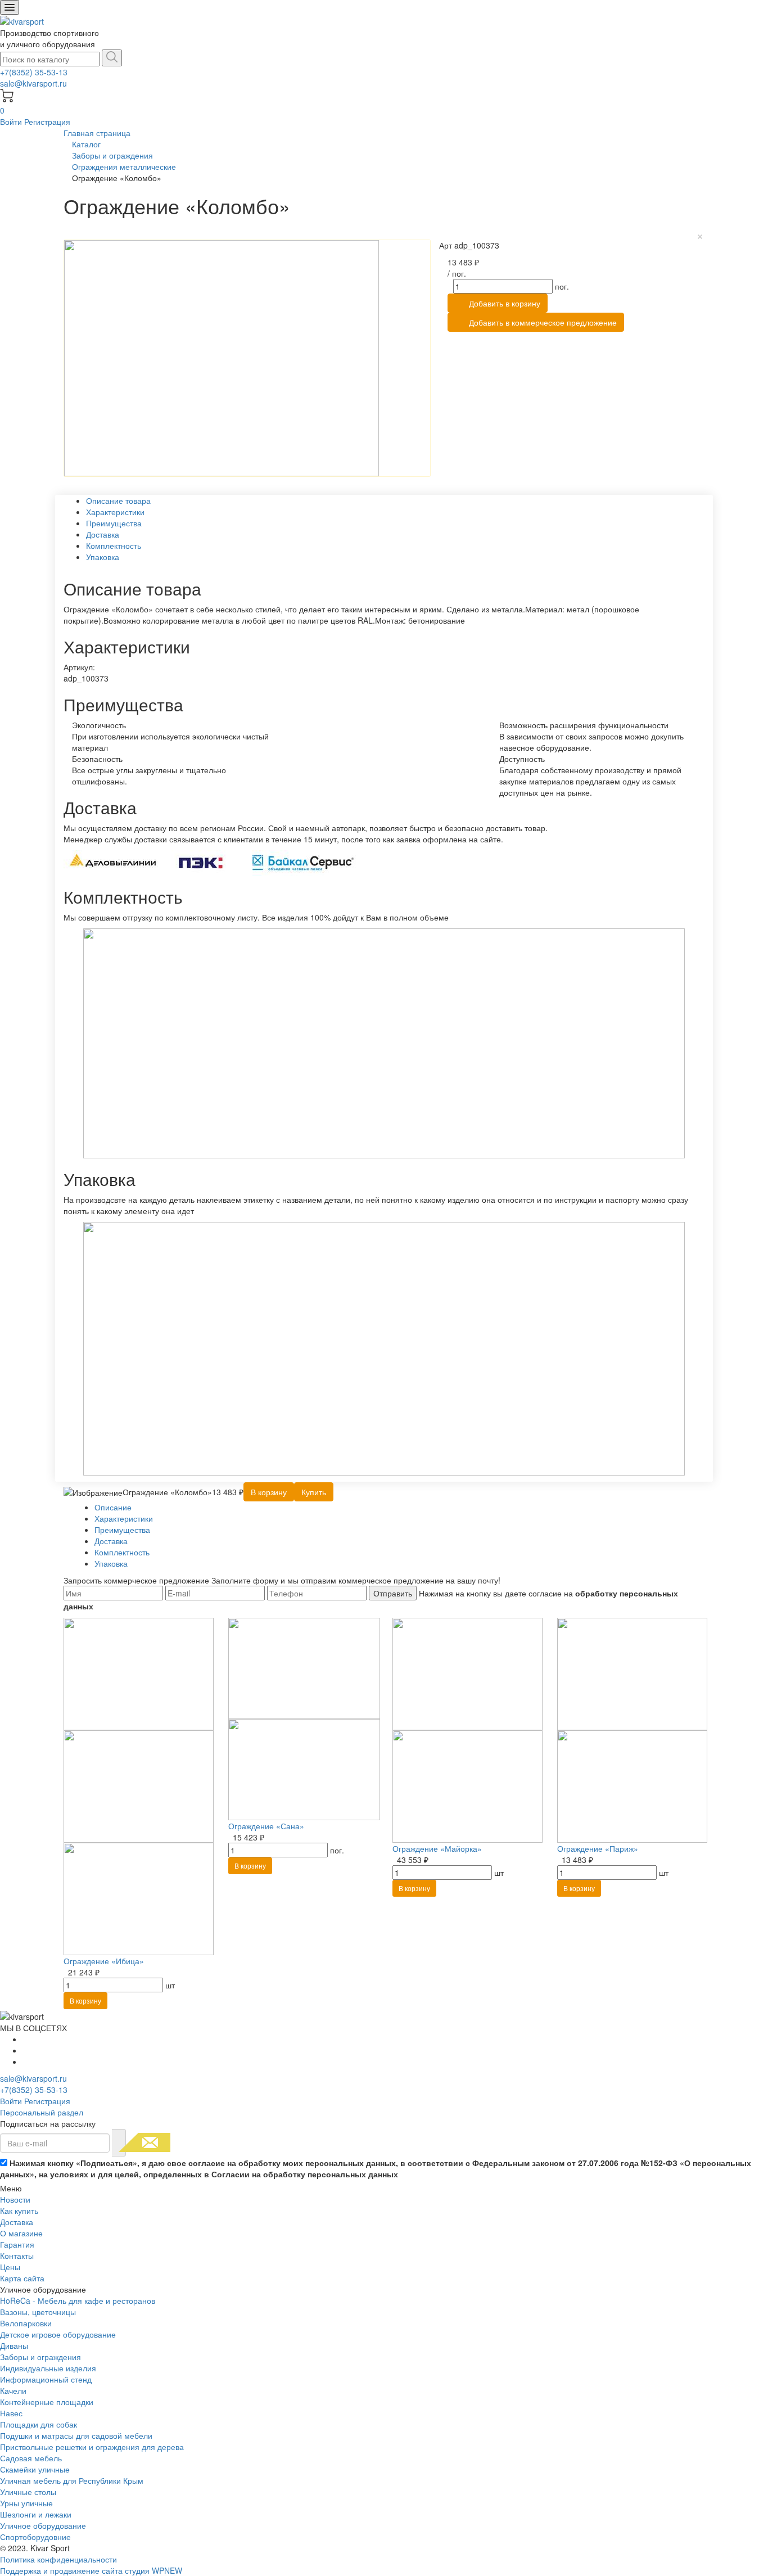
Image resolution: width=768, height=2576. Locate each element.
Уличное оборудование (43, 2525)
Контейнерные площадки (47, 2402)
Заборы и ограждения (40, 2357)
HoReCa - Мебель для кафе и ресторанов (78, 2300)
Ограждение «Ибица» (104, 1961)
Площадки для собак (39, 2424)
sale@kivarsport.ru (33, 83)
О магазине (21, 2233)
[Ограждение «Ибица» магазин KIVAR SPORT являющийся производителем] (139, 1785)
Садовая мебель (31, 2458)
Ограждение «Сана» (266, 1826)
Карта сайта (22, 2278)
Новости (15, 2199)
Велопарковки (26, 2323)
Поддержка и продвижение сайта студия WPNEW (91, 2570)
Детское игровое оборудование (58, 2334)
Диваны (14, 2345)
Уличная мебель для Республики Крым (72, 2480)
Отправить (393, 1593)
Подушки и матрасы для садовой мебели (76, 2435)
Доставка (17, 2222)
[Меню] (10, 7)
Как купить (19, 2210)
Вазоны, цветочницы (38, 2312)
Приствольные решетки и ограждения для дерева (92, 2447)
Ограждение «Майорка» (437, 1848)
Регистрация (47, 121)
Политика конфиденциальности (58, 2559)
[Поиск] (112, 58)
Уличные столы (28, 2492)
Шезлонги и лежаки (36, 2514)
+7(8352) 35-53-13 (34, 72)
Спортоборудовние (35, 2537)
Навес (11, 2413)
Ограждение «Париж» (598, 1848)
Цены (10, 2267)
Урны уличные (26, 2503)
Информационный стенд (46, 2379)
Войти (12, 121)
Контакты (17, 2255)
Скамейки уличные (35, 2469)
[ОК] (119, 2143)
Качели (13, 2390)
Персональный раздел (42, 2112)
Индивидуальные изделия (48, 2368)
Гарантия (17, 2244)
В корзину (85, 2000)
